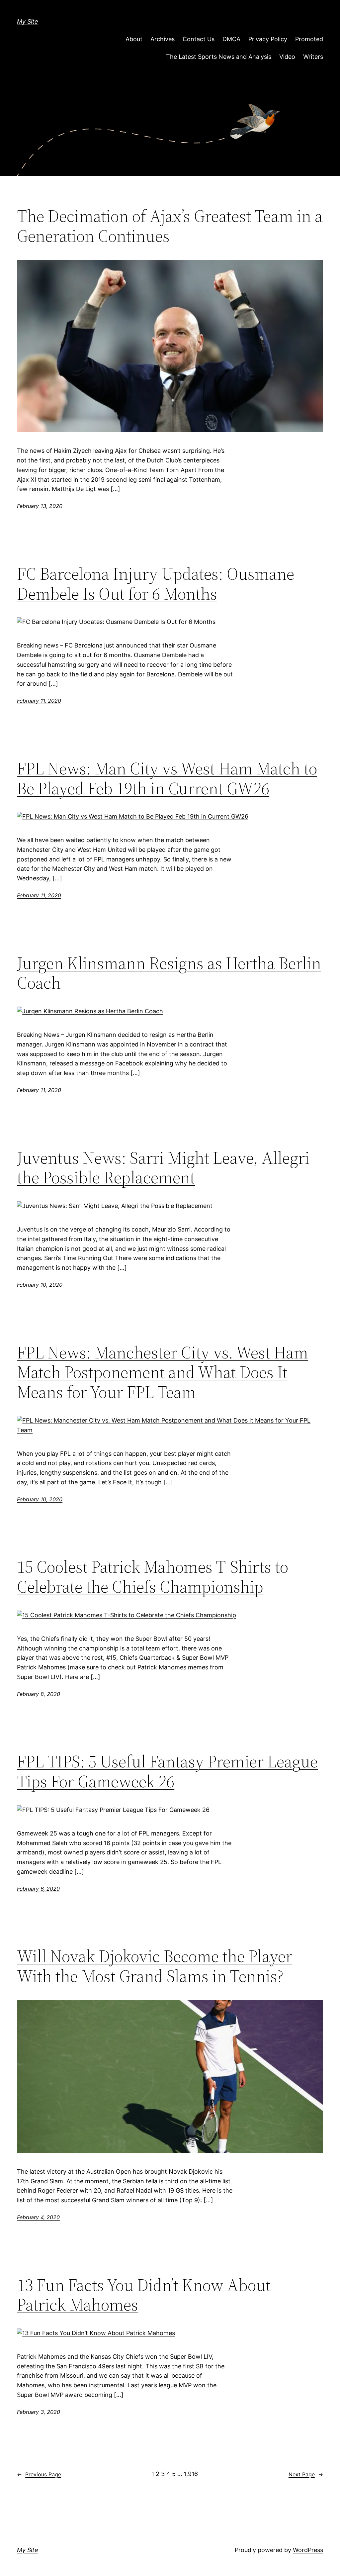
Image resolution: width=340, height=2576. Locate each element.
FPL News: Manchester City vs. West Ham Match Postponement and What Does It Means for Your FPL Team (163, 1372)
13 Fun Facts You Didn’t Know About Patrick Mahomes (144, 2295)
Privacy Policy (268, 39)
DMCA (231, 39)
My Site (28, 21)
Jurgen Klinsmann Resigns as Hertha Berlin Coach (169, 973)
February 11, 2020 (39, 701)
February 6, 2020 (38, 1889)
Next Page (306, 2474)
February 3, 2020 (39, 2412)
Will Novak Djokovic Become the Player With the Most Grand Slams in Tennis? (155, 1966)
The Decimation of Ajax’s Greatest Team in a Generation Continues (170, 226)
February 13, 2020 (40, 506)
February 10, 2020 (40, 1285)
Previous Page (39, 2474)
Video (287, 57)
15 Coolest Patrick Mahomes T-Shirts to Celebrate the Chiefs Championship (153, 1577)
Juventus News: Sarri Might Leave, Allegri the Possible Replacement (163, 1168)
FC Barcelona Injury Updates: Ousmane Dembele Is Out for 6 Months (156, 584)
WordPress (308, 2550)
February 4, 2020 (38, 2217)
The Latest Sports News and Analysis (219, 57)
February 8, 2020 (39, 1694)
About (134, 39)
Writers (313, 57)
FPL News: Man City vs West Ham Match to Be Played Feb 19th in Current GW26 (167, 778)
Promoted (309, 39)
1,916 (191, 2474)
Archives (163, 39)
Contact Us (199, 39)
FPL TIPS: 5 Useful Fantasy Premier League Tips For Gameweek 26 (167, 1771)
